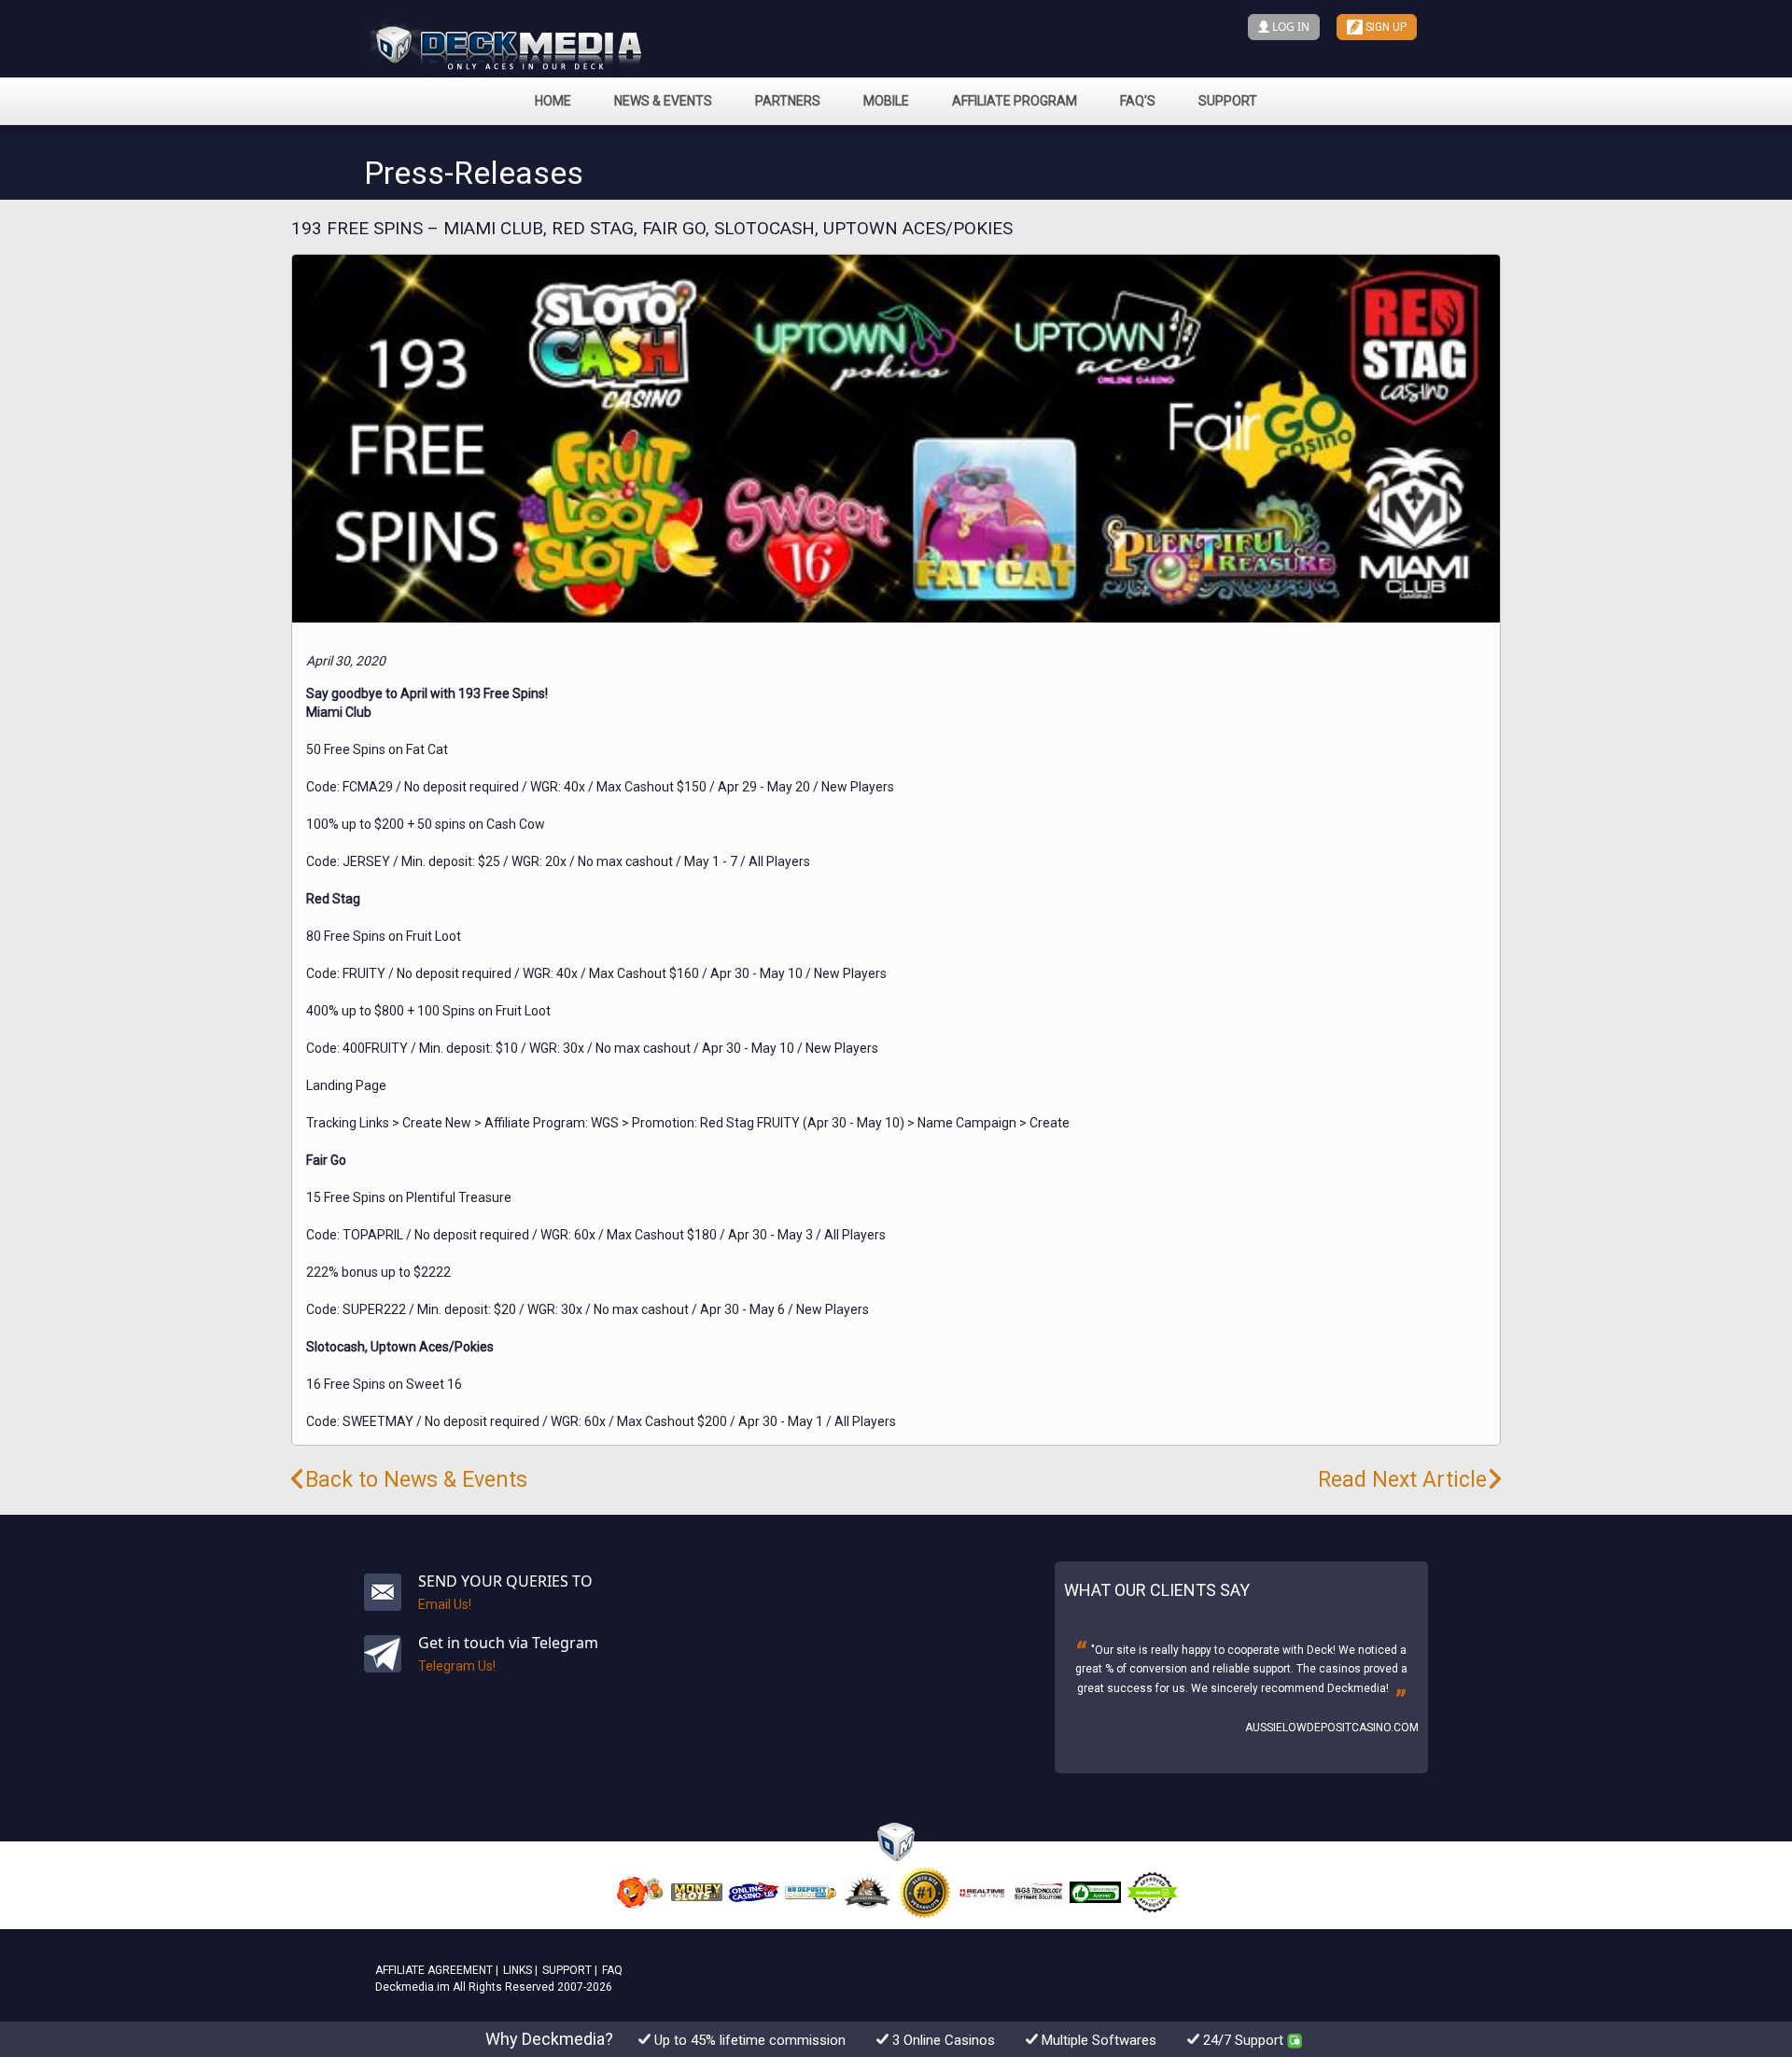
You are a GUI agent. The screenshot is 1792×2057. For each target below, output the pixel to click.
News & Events (663, 101)
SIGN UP (1385, 27)
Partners (788, 101)
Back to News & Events (416, 1480)
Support (1228, 101)
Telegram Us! (457, 1666)
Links (518, 1970)
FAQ (612, 1970)
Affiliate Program (1015, 101)
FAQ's (1138, 101)
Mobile (886, 101)
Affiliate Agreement (434, 1970)
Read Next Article (1402, 1480)
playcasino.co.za (1369, 1728)
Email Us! (445, 1604)
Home (553, 101)
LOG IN (1289, 27)
